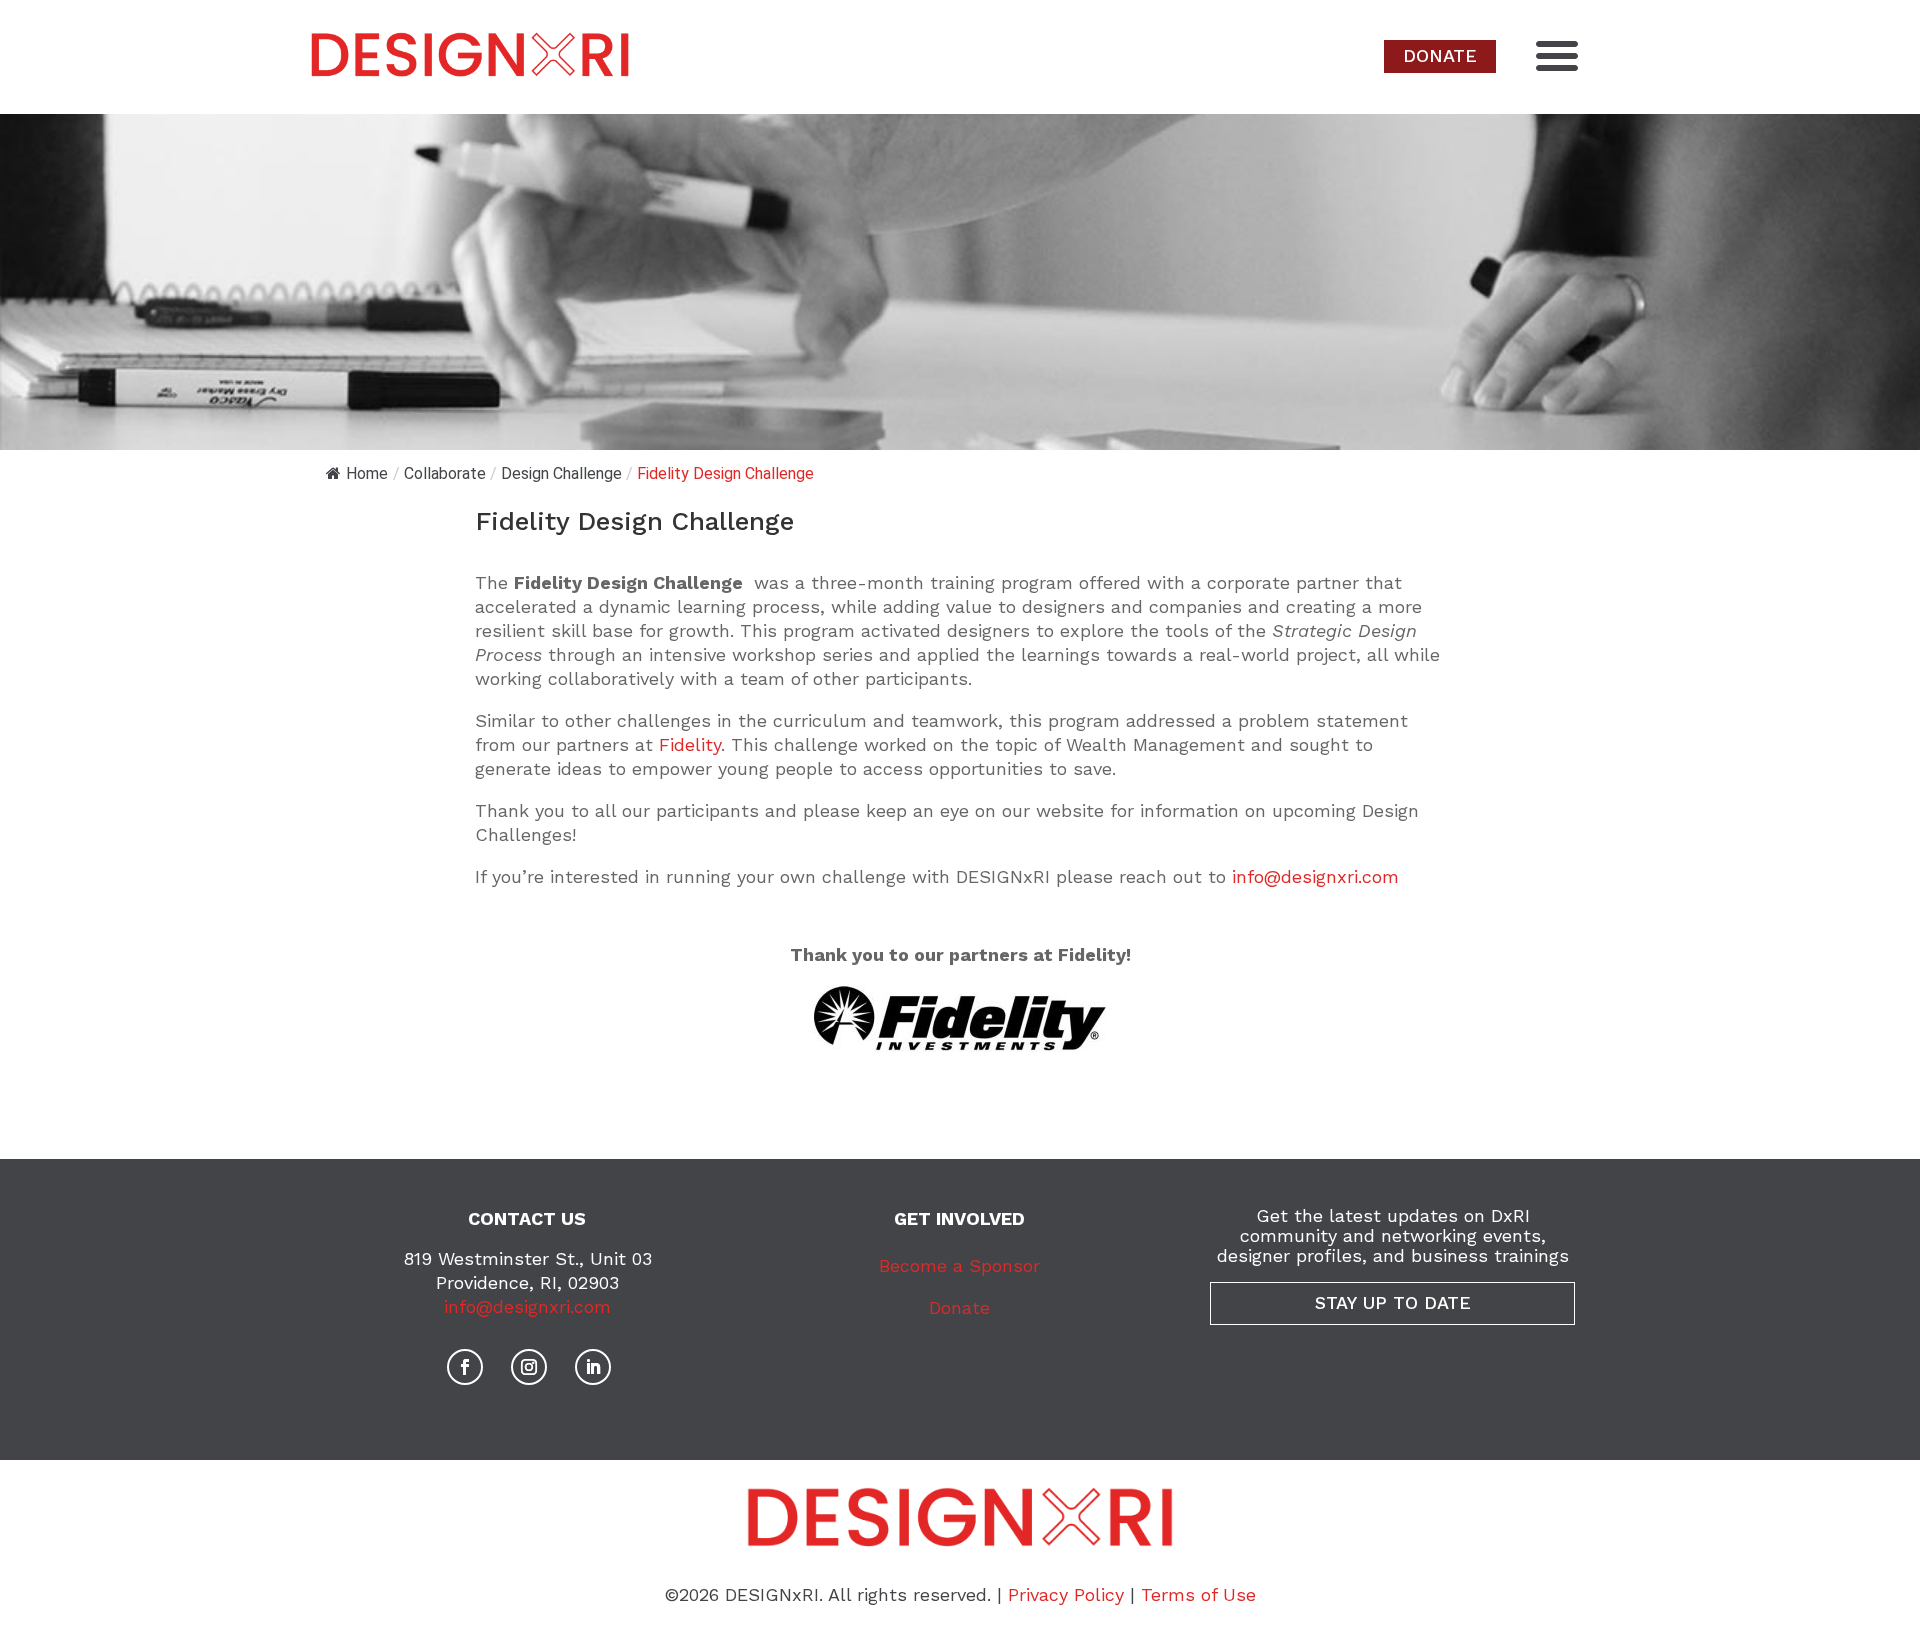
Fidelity (690, 744)
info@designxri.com (1315, 876)
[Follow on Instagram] (529, 1367)
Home (367, 473)
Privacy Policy (1066, 1594)
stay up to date (1393, 1302)
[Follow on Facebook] (465, 1367)
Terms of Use (1198, 1594)
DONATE (1440, 55)
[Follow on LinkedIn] (593, 1367)
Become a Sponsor (959, 1265)
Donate (959, 1307)
